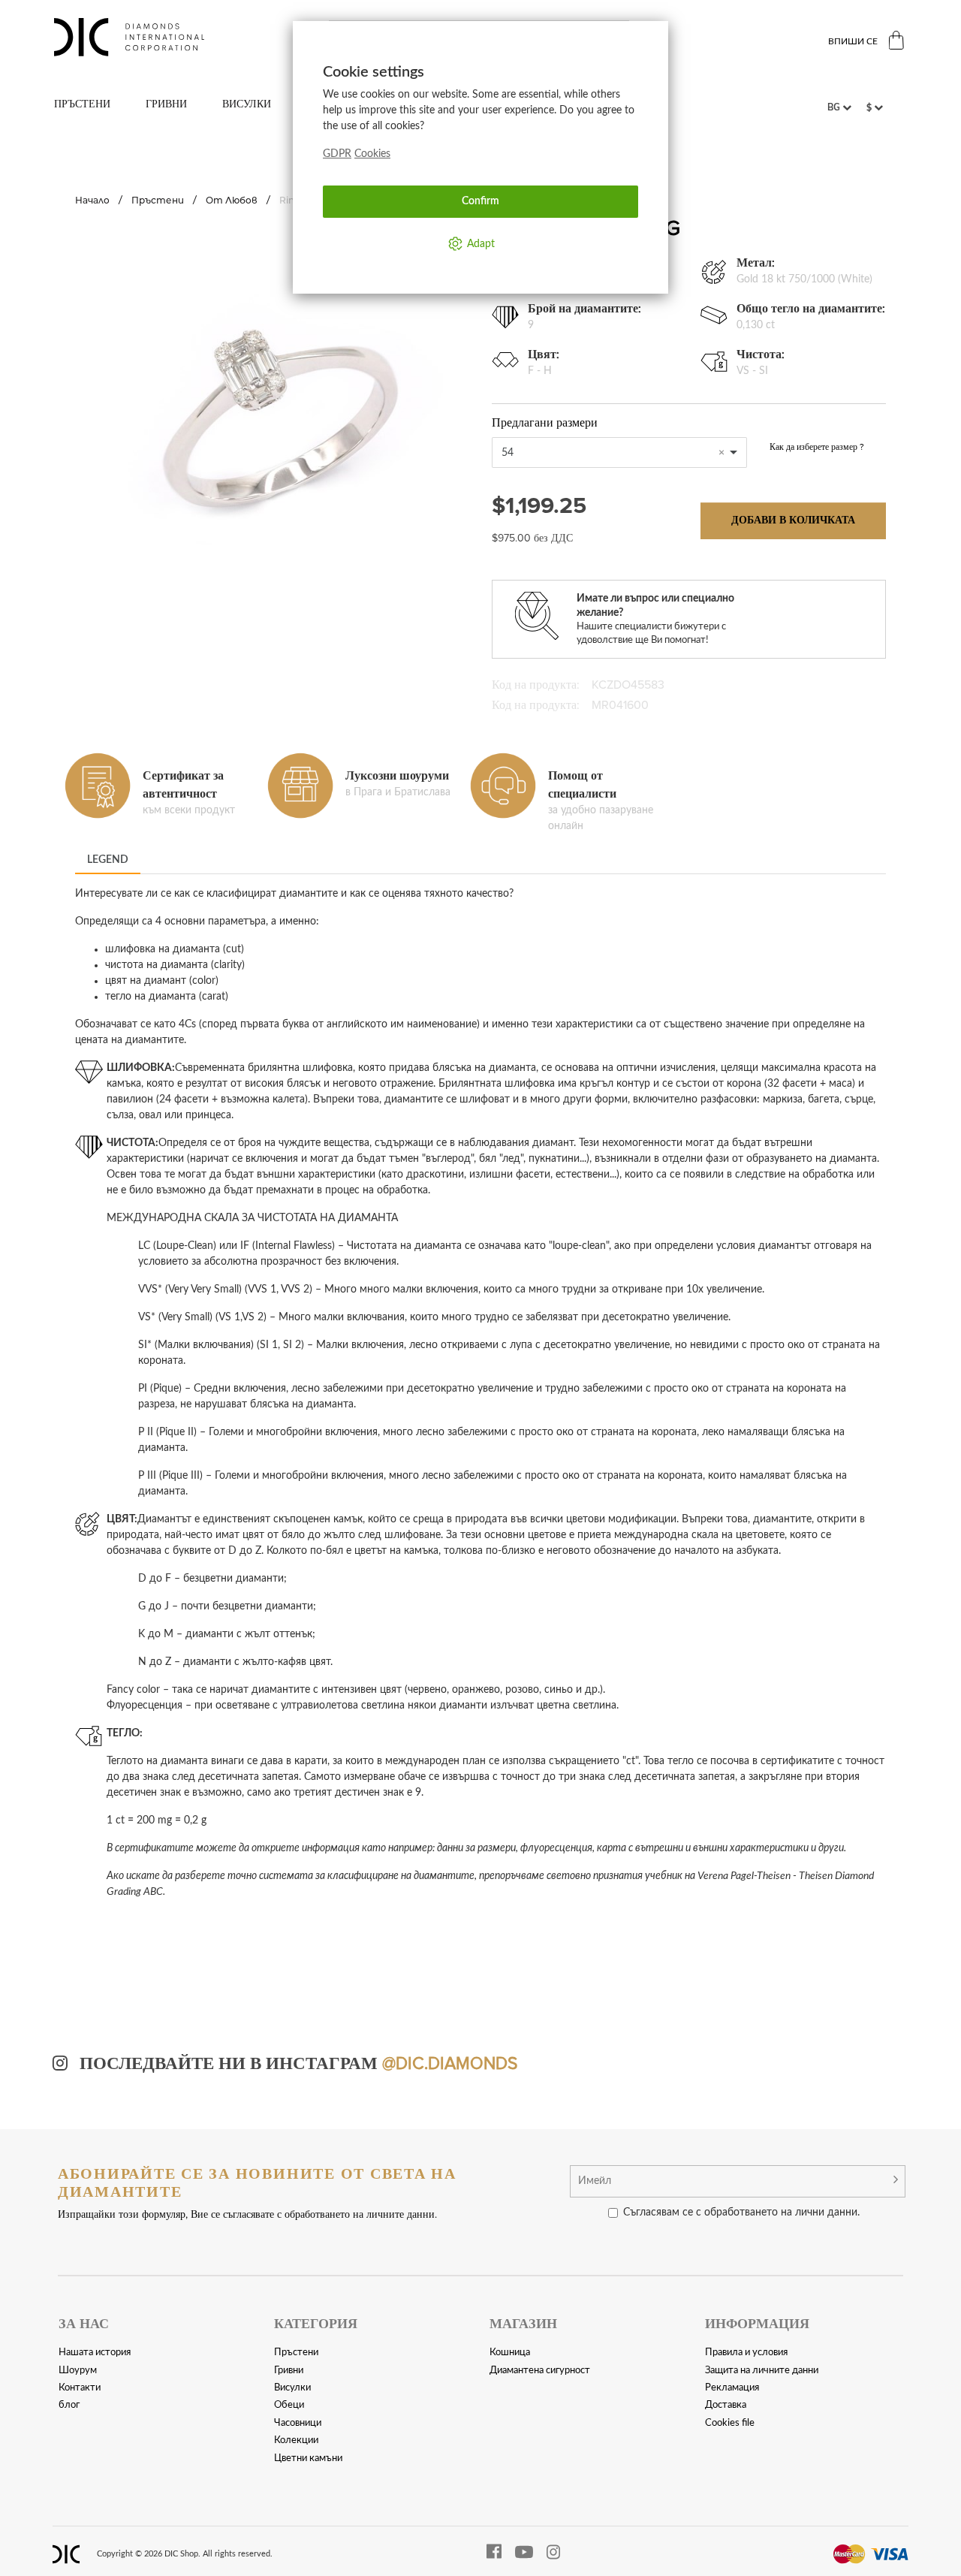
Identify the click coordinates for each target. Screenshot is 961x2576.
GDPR (337, 154)
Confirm (480, 201)
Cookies (372, 154)
